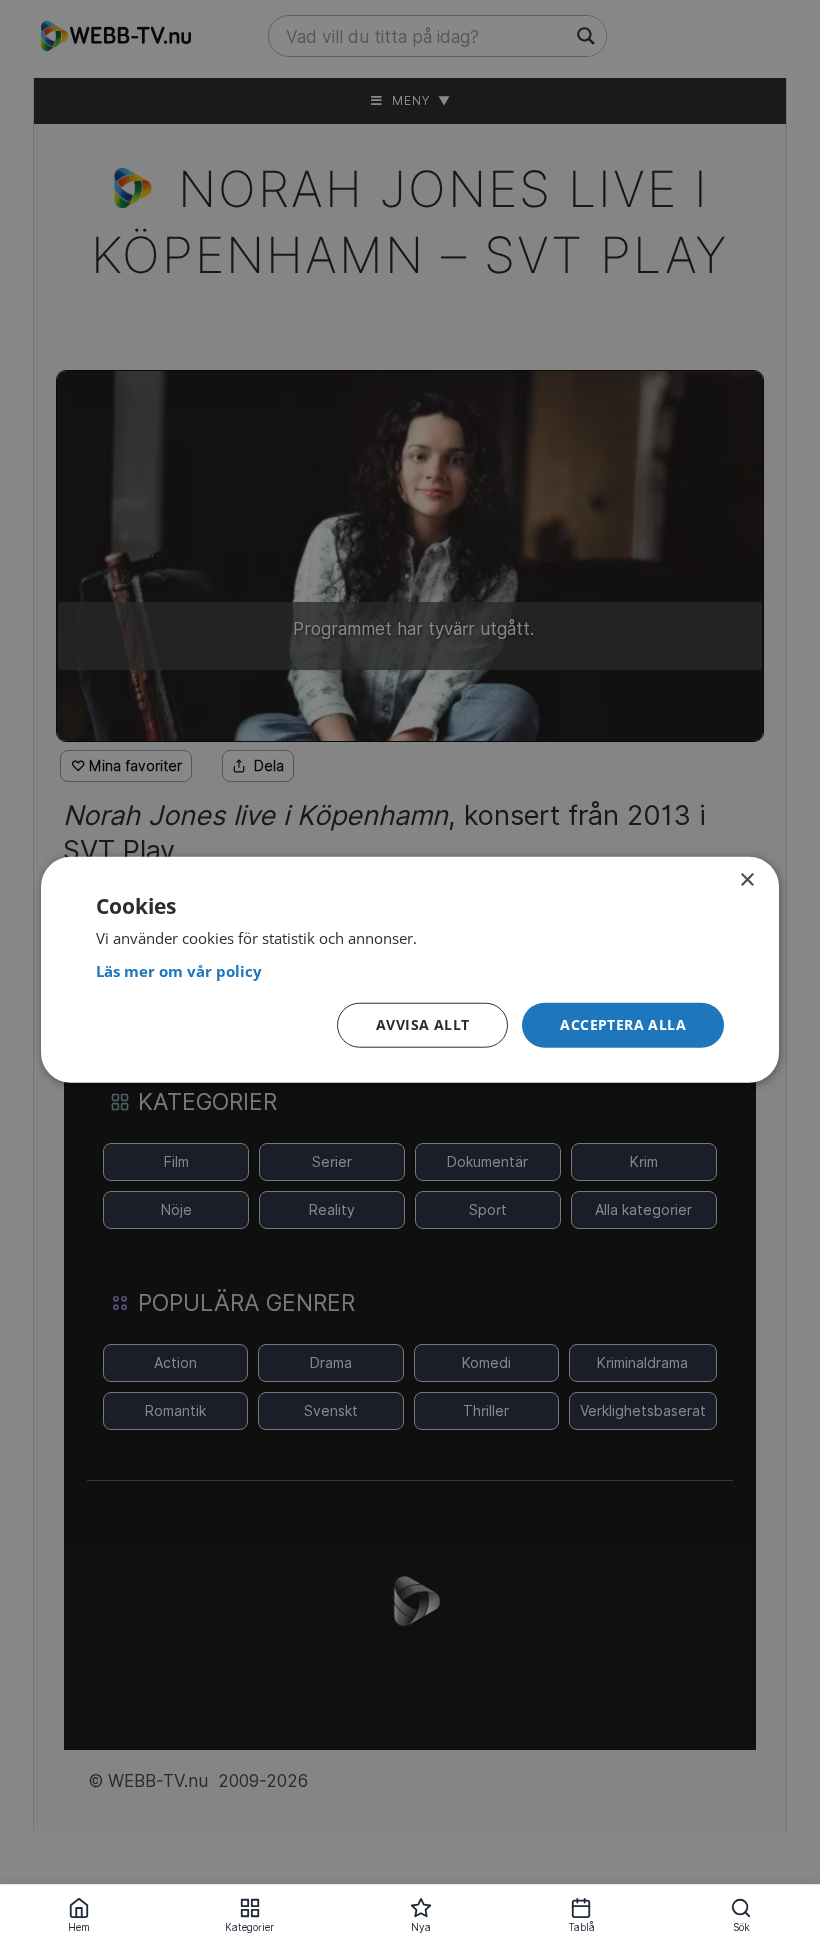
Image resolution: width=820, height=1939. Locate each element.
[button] (623, 1025)
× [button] (746, 879)
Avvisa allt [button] (422, 1024)
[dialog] (410, 969)
